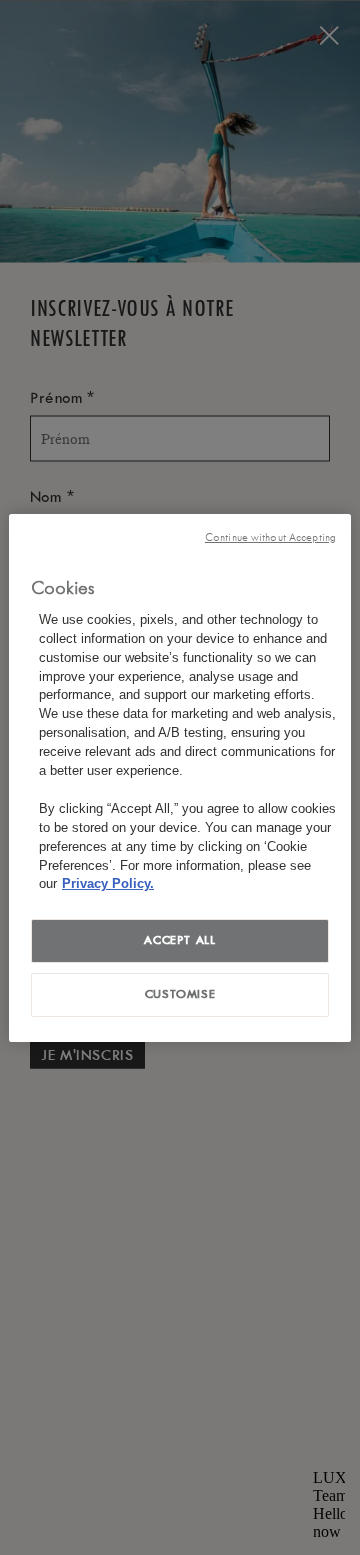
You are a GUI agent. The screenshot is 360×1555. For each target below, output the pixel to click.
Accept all (179, 940)
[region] (180, 777)
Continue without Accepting (270, 536)
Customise (180, 994)
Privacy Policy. (108, 884)
